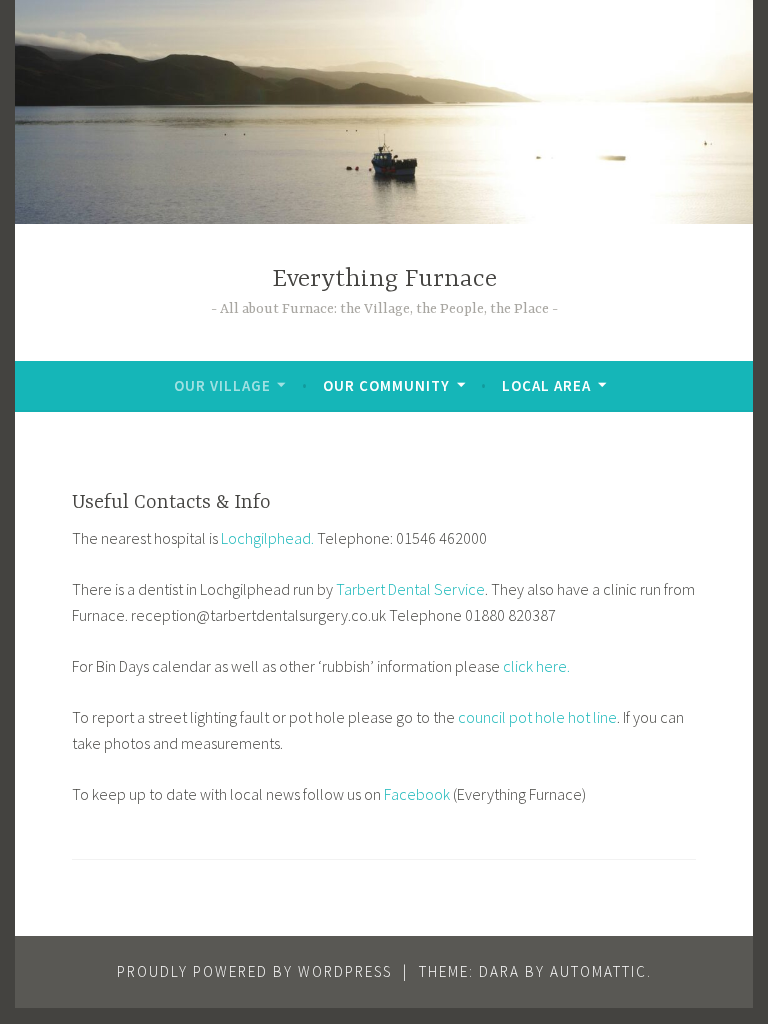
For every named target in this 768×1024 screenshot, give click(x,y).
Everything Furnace (384, 279)
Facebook (417, 794)
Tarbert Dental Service (410, 589)
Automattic (598, 971)
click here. (536, 666)
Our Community (386, 385)
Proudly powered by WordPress (254, 971)
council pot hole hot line (537, 717)
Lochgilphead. (269, 538)
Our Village (222, 385)
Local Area (546, 385)
